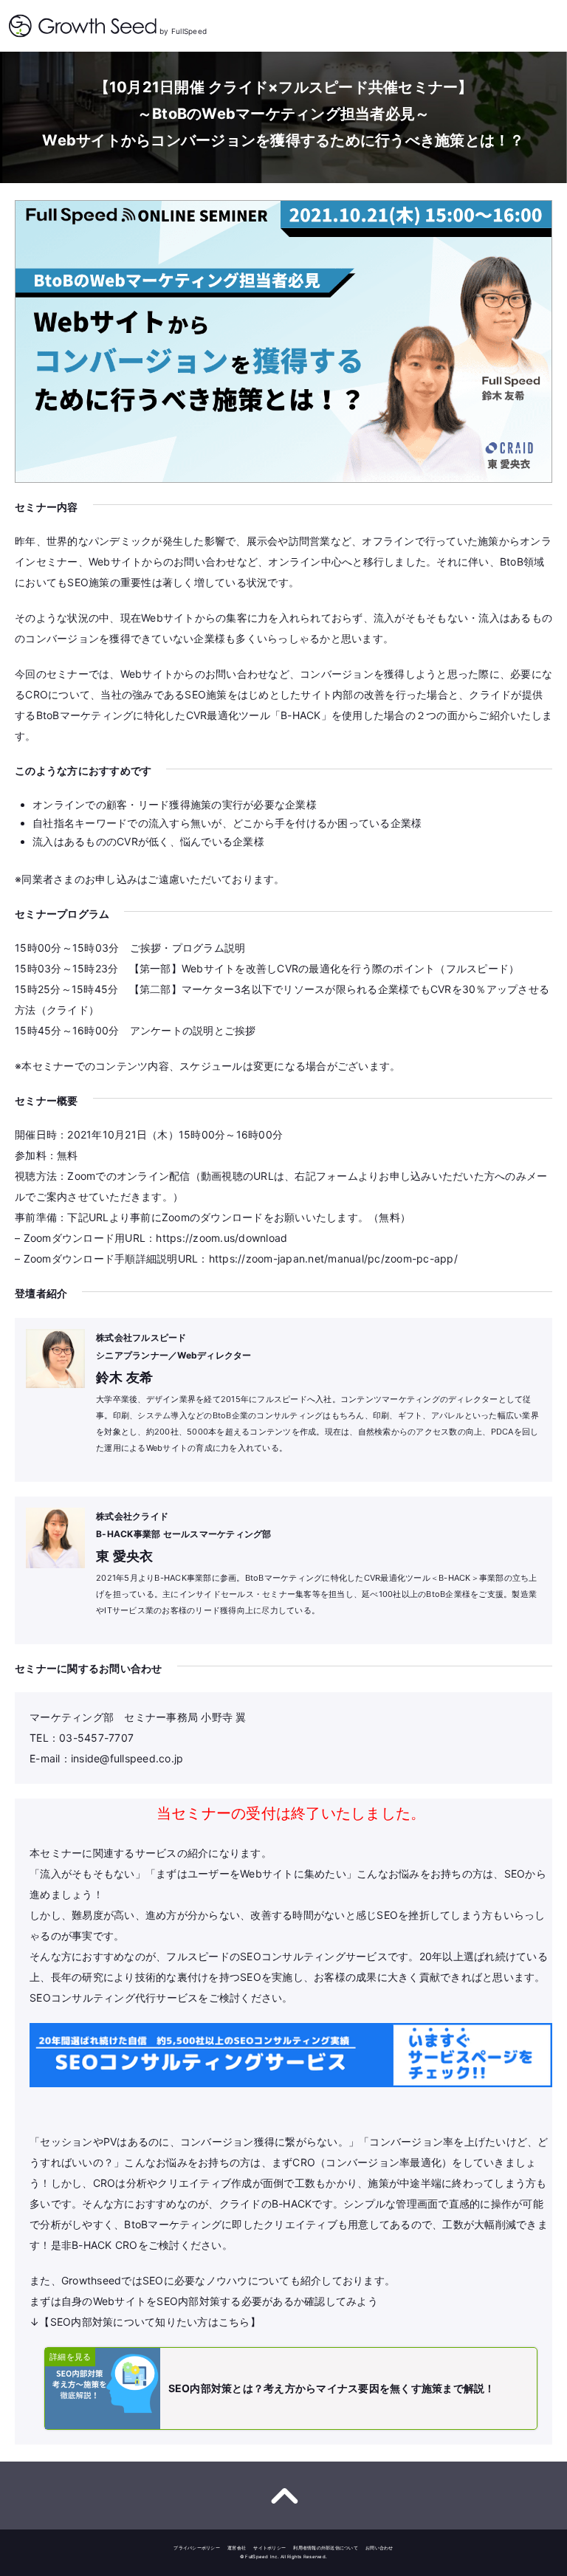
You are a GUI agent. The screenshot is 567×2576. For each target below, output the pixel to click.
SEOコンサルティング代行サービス (114, 1998)
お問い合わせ (379, 2548)
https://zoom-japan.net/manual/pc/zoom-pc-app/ (333, 1258)
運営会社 (237, 2548)
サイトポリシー (269, 2548)
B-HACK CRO (105, 2245)
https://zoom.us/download (221, 1238)
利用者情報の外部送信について (326, 2548)
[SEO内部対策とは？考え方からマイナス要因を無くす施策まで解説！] (291, 2420)
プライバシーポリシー (197, 2548)
